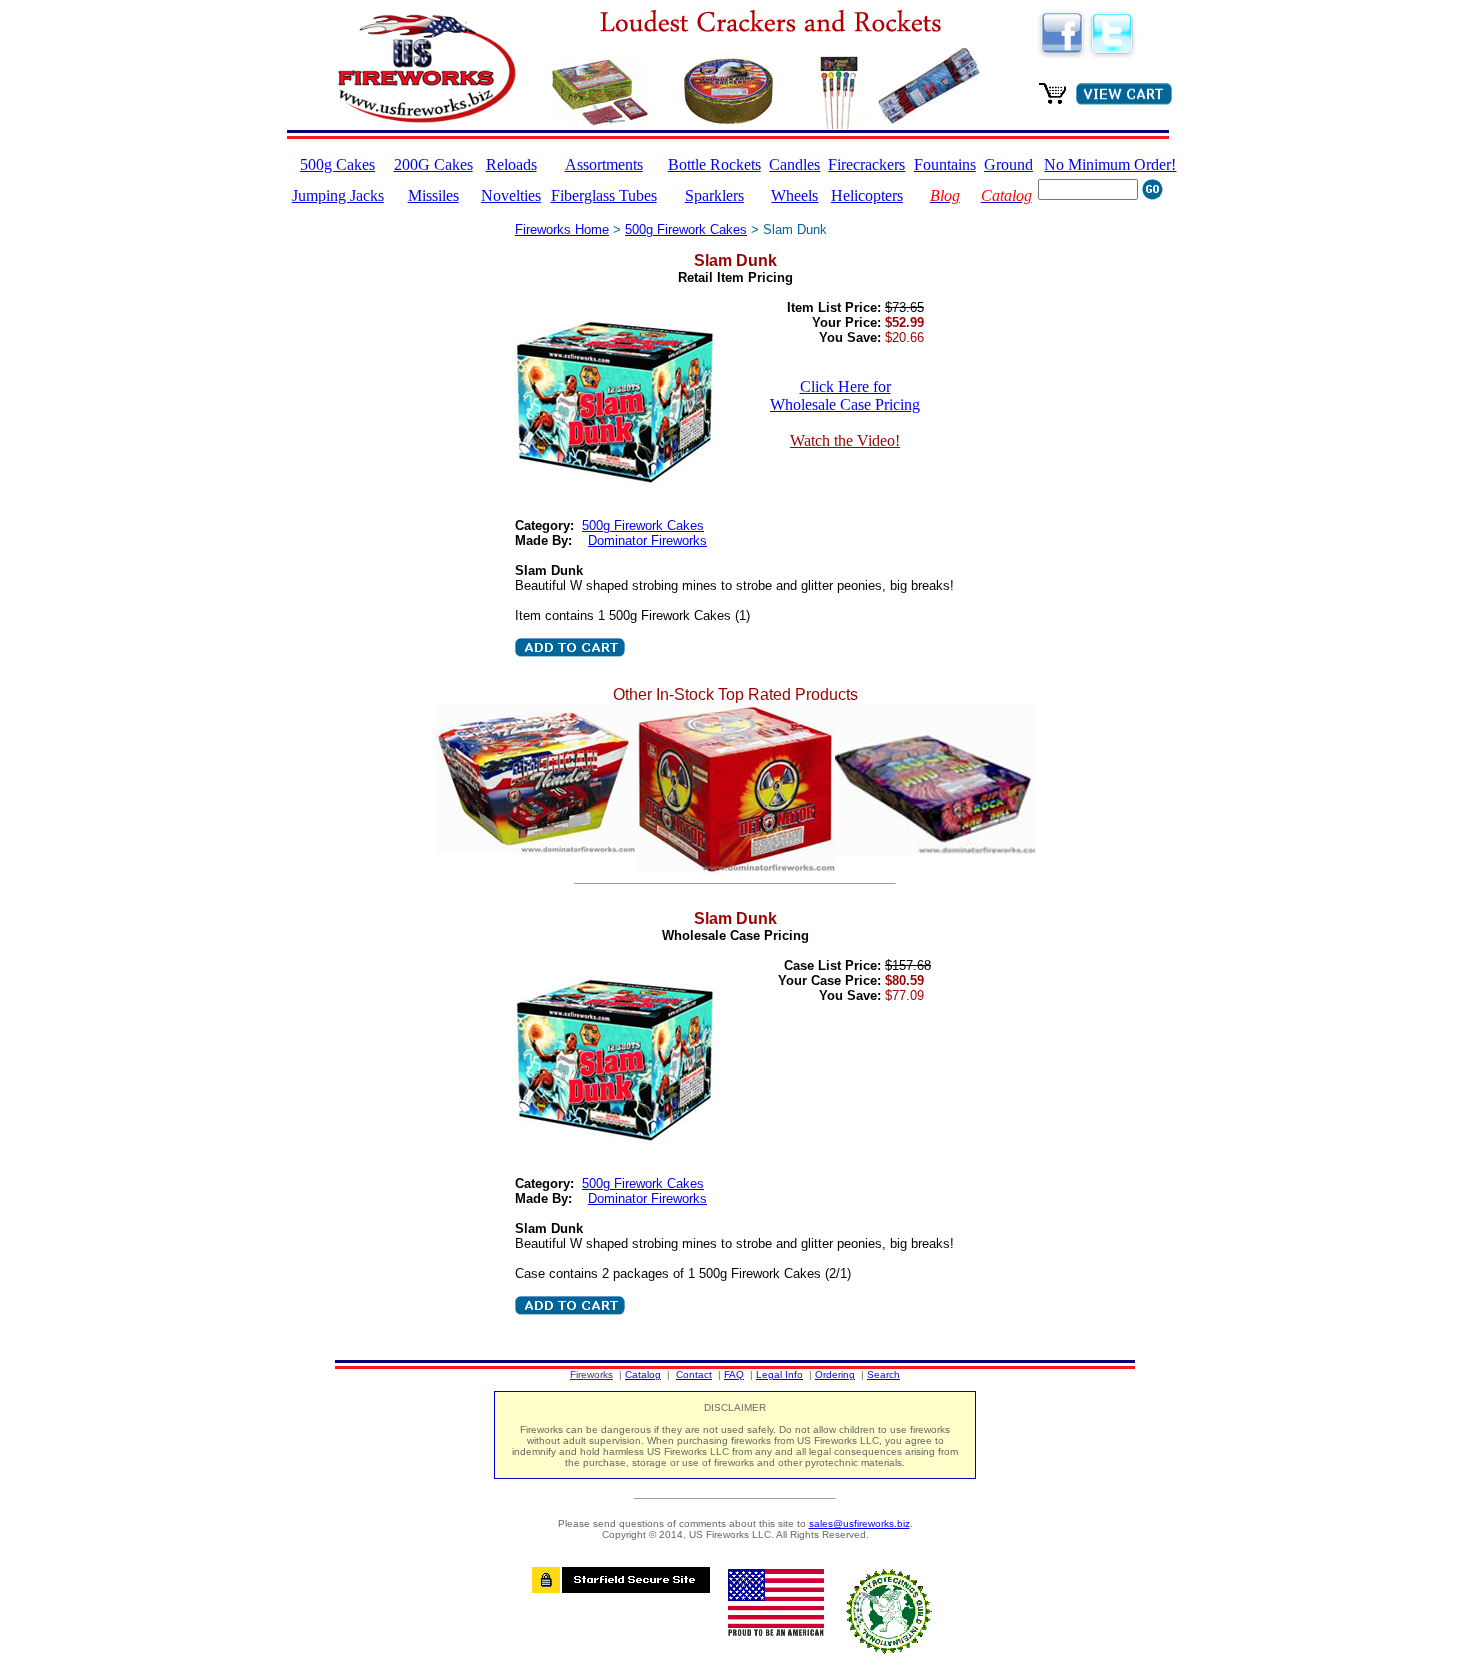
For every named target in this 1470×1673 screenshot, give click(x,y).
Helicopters (867, 195)
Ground (1008, 164)
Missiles (433, 195)
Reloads (511, 164)
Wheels (794, 195)
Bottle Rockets (714, 164)
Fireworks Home (562, 229)
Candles (794, 164)
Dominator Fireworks (647, 540)
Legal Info (779, 1374)
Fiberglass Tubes (604, 195)
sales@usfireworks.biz (859, 1523)
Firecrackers (866, 164)
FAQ (734, 1374)
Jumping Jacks (338, 195)
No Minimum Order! (1110, 164)
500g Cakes (337, 164)
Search (883, 1374)
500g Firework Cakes (686, 229)
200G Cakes (433, 164)
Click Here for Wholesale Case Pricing (845, 395)
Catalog (643, 1374)
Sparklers (714, 195)
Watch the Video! (845, 440)
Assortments (604, 164)
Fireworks (591, 1374)
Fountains (945, 164)
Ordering (835, 1374)
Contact (694, 1374)
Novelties (511, 195)
